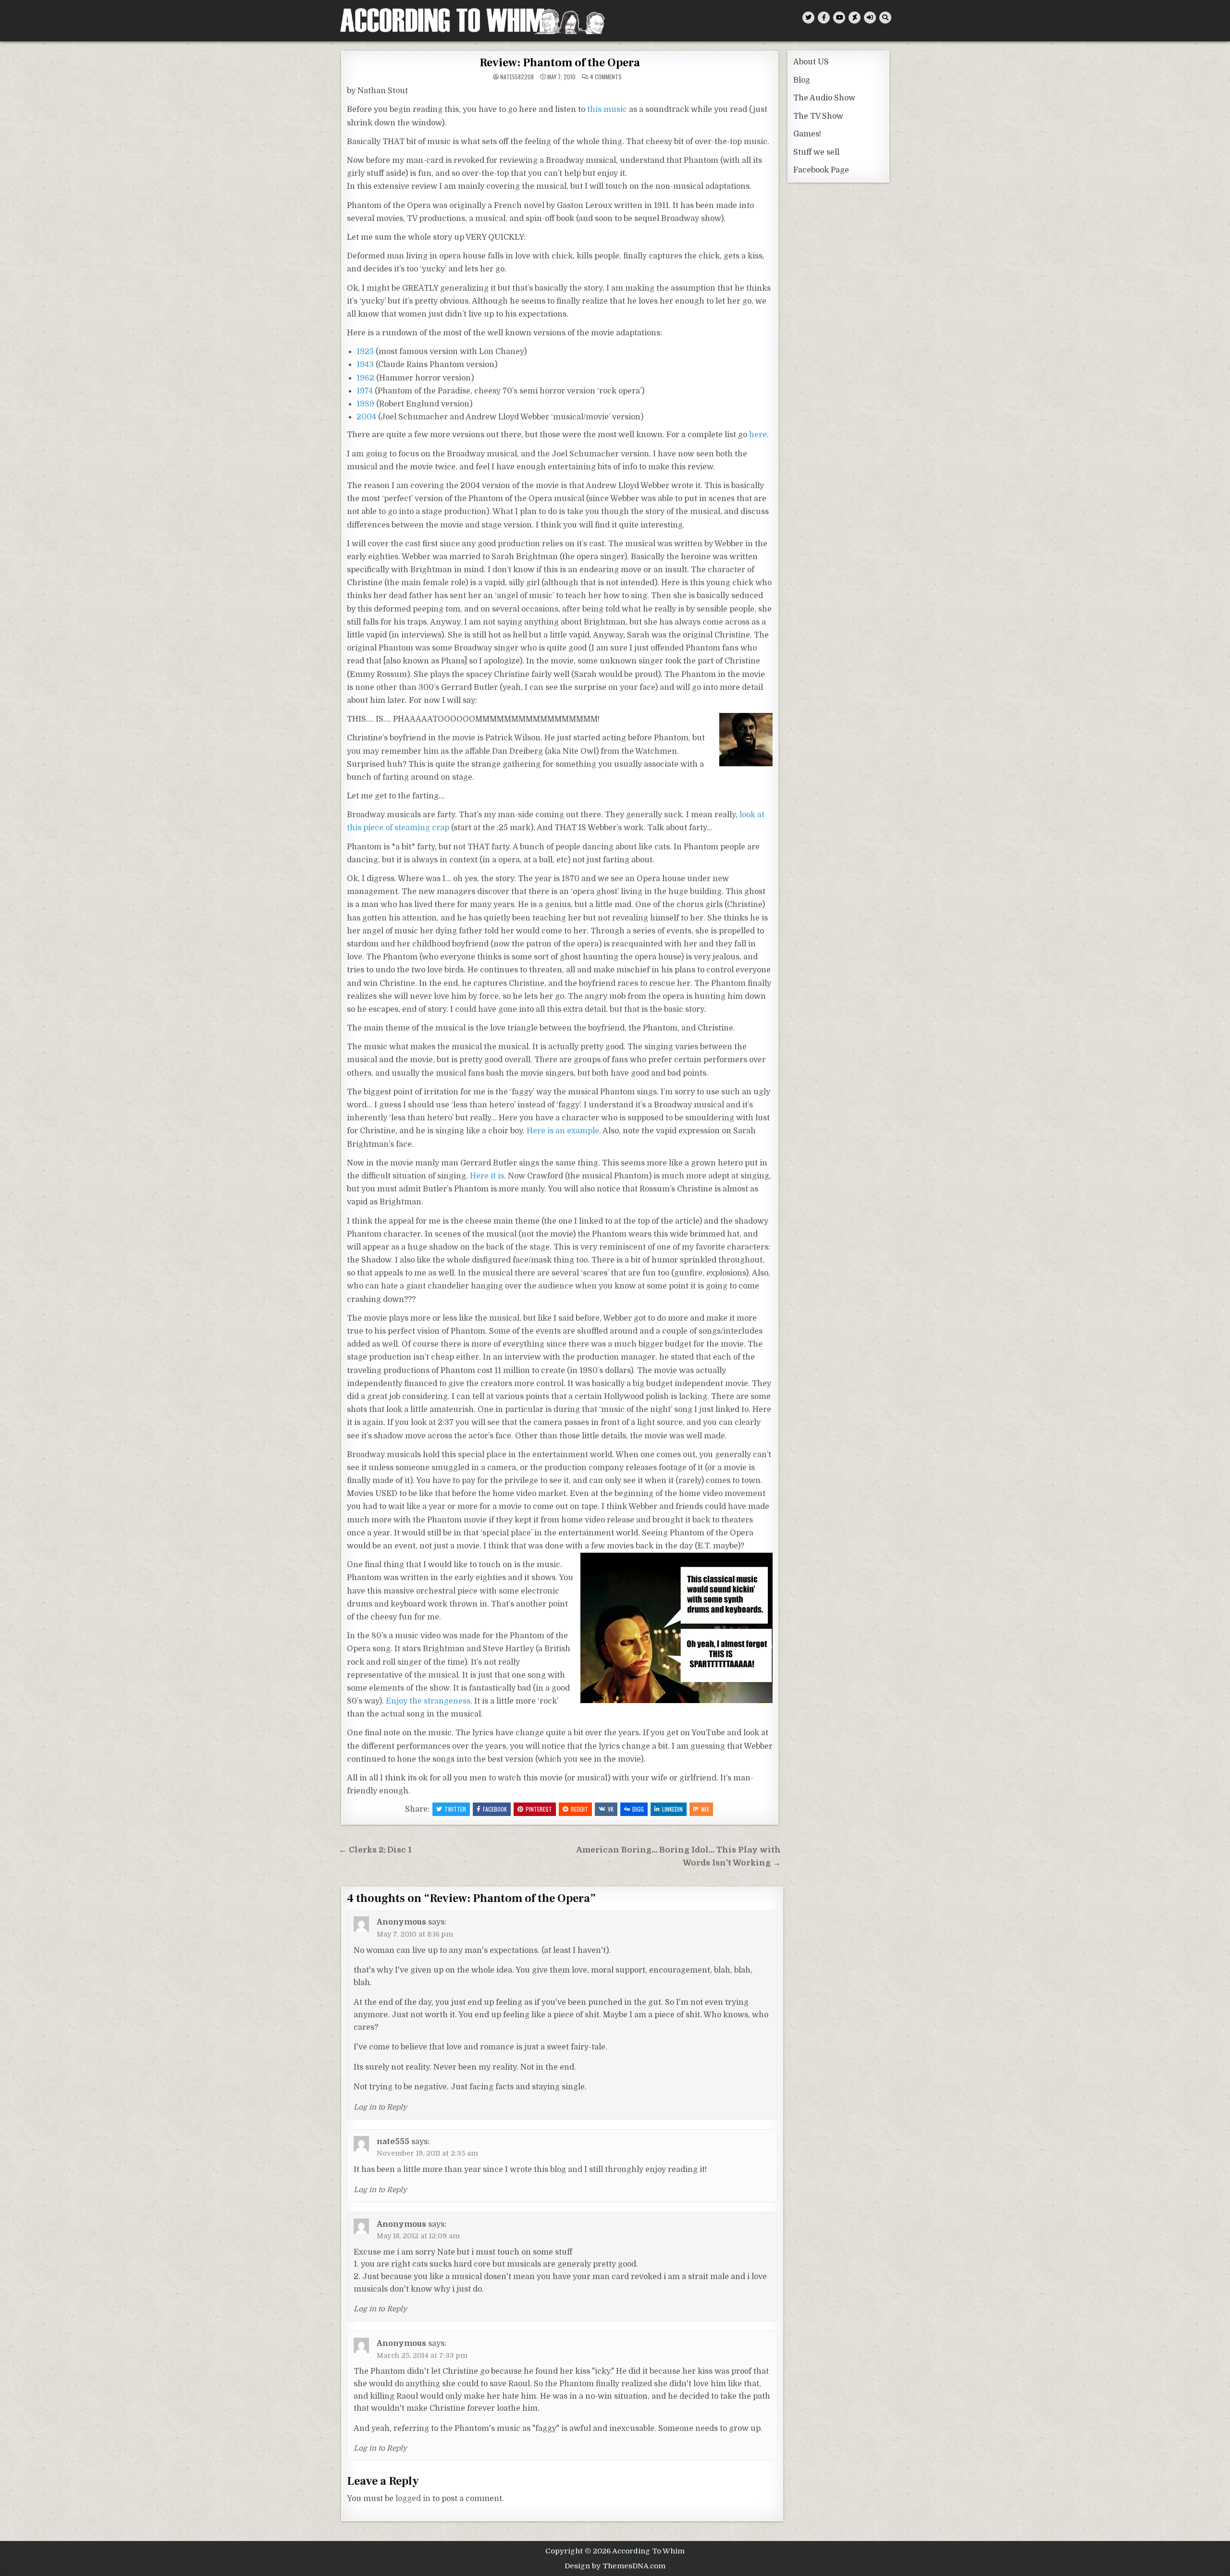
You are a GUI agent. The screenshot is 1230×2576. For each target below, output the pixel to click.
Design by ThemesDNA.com (615, 2566)
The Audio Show (824, 98)
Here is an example (563, 1131)
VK (611, 1809)
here (758, 435)
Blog (802, 80)
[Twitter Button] (808, 18)
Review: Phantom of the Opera (560, 63)
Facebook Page (821, 170)
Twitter (455, 1809)
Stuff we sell (816, 152)
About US (811, 62)
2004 (366, 417)
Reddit (579, 1809)
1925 (365, 352)
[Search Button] (885, 18)
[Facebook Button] (824, 18)
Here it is (487, 1176)
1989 (365, 404)
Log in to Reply (380, 2107)
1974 (365, 391)
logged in (413, 2499)
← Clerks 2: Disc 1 (375, 1850)
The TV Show (818, 116)
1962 (365, 378)
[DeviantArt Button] (855, 18)
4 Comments (606, 77)
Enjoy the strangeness (428, 1701)
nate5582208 (517, 77)
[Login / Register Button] (870, 18)
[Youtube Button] (839, 18)
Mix (705, 1809)
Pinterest (539, 1809)
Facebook (495, 1809)
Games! (807, 134)
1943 (365, 365)
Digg (638, 1809)
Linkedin (672, 1809)
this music (607, 110)
